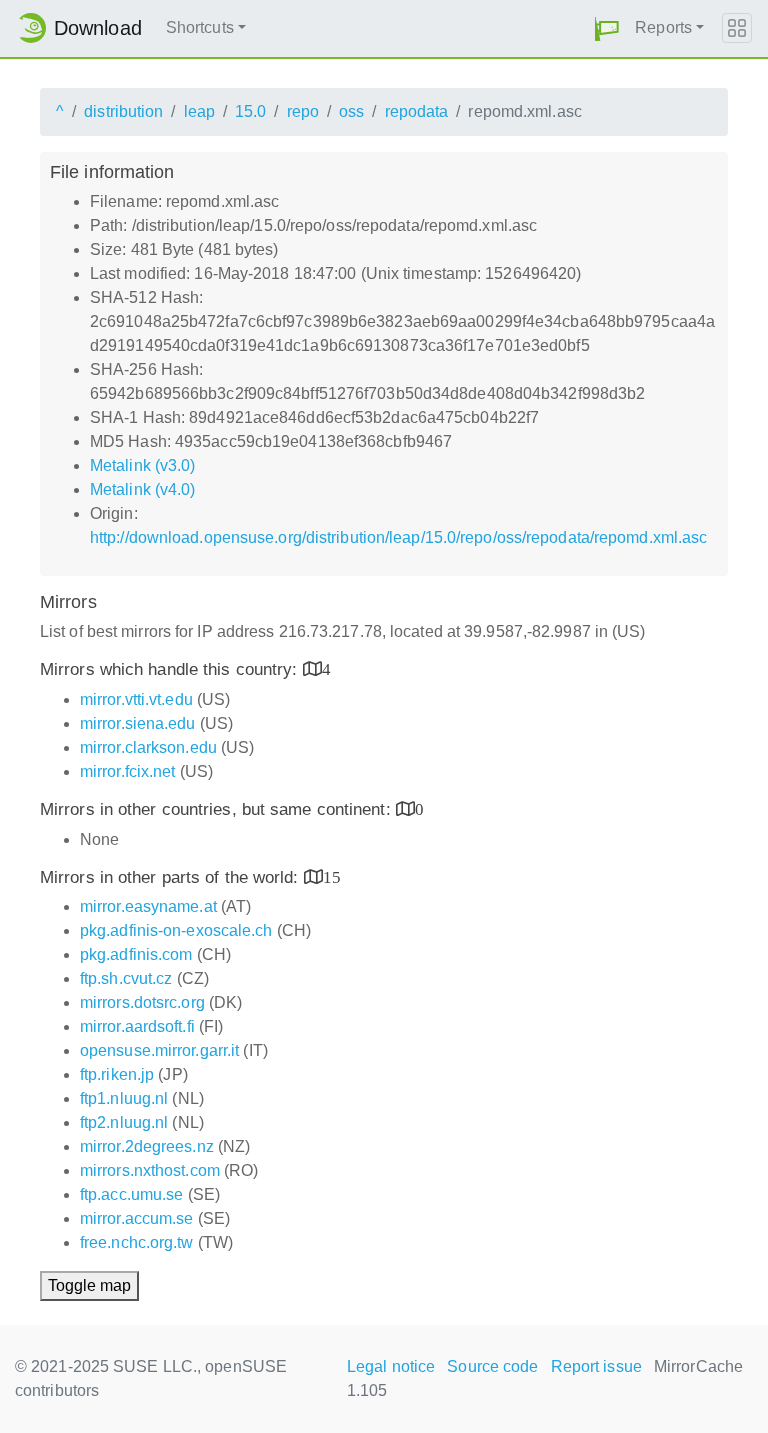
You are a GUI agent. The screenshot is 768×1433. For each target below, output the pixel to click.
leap (199, 111)
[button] (607, 28)
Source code (492, 1366)
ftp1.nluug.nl (124, 1098)
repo (303, 111)
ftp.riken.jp (117, 1074)
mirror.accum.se (137, 1218)
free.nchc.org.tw (137, 1242)
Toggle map (89, 1285)
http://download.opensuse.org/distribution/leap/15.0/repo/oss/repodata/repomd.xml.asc (398, 537)
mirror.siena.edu (138, 723)
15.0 (250, 111)
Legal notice (391, 1366)
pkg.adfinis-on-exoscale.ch (176, 930)
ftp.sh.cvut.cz (126, 978)
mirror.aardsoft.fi (137, 1026)
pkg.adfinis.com (136, 954)
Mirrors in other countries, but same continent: (218, 809)
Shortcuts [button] (200, 27)
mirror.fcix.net (128, 771)
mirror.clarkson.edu (148, 747)
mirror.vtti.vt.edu (136, 699)
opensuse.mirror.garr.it (159, 1050)
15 (332, 876)
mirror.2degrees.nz (147, 1146)
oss (351, 111)
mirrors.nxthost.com (150, 1170)
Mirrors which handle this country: (171, 669)
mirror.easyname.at (148, 906)
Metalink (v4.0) (143, 489)
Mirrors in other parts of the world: (172, 877)
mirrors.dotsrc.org (142, 1002)
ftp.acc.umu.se (131, 1194)
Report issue (596, 1366)
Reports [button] (663, 27)
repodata (417, 111)
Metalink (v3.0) (143, 465)
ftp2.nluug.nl (124, 1122)
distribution (123, 111)
